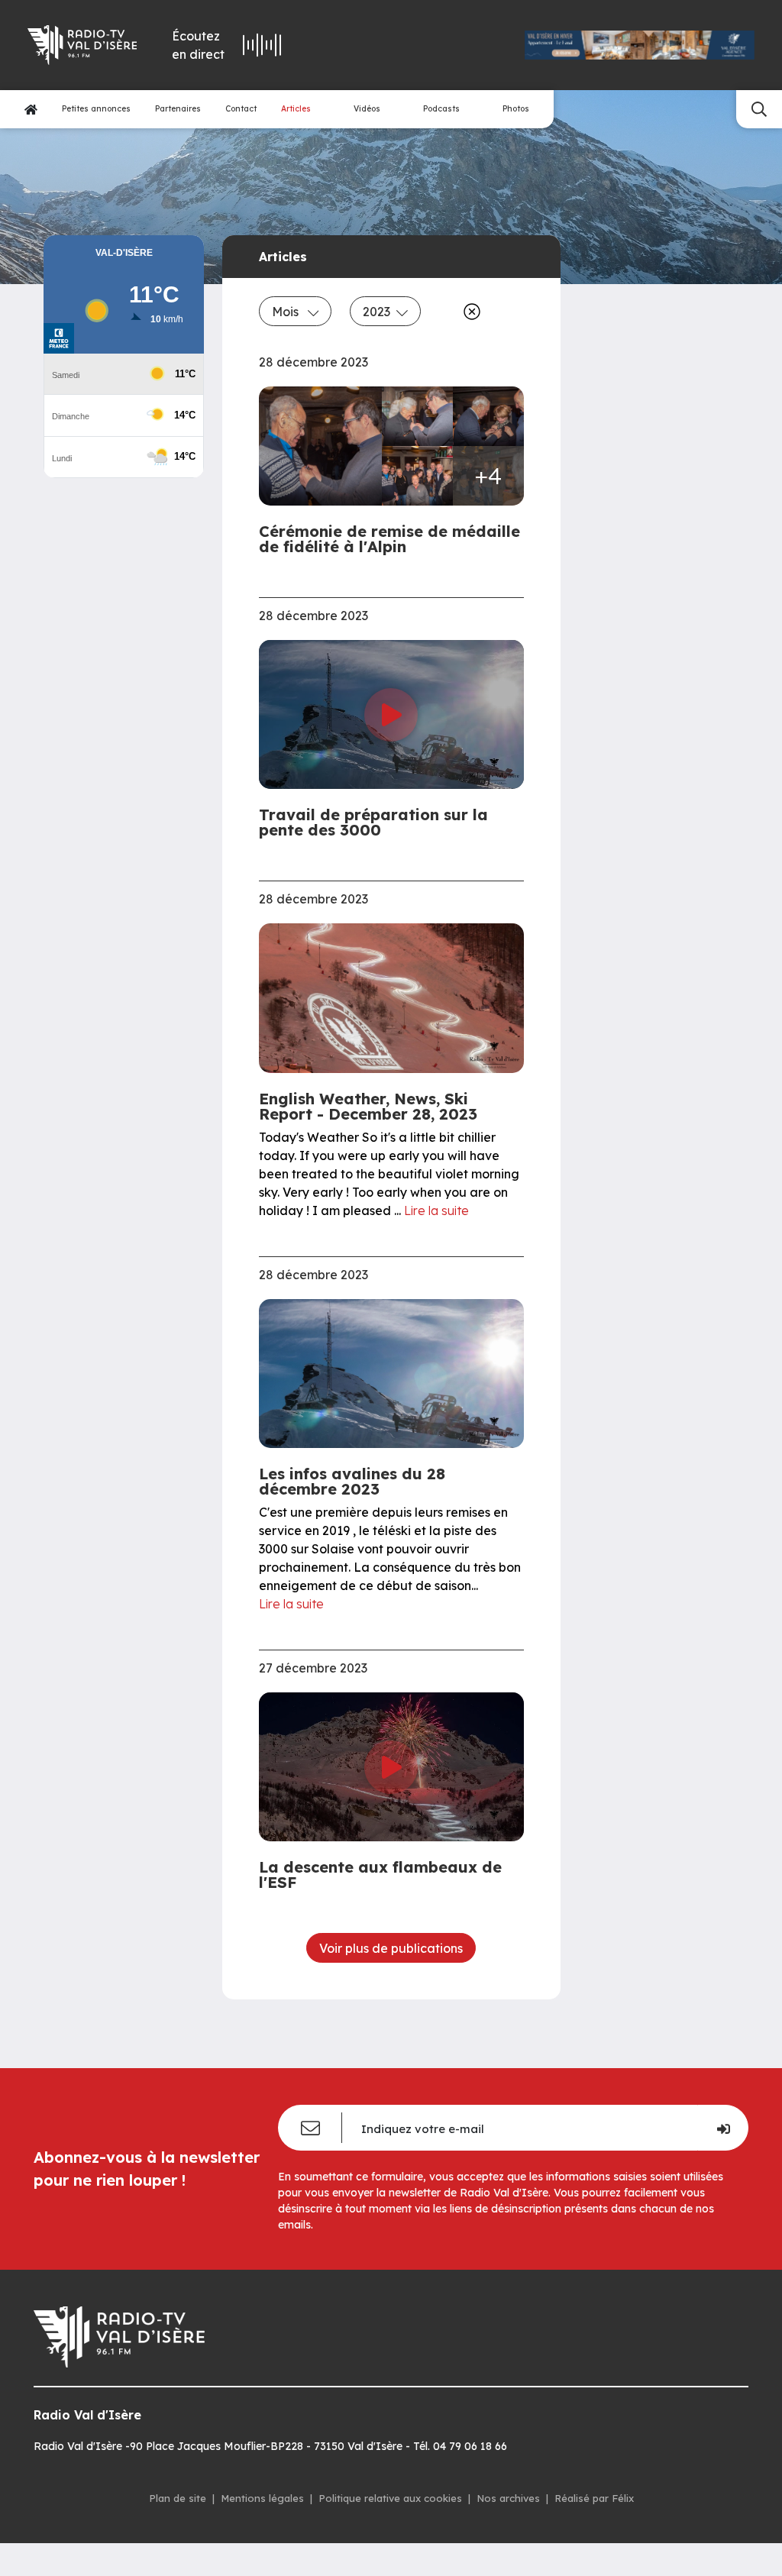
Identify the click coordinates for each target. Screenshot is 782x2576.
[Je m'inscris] (723, 2128)
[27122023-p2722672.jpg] (488, 416)
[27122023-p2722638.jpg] (417, 416)
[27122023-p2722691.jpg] (417, 476)
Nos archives (508, 2498)
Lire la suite (436, 1210)
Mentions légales (262, 2498)
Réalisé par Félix (594, 2498)
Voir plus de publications (391, 1948)
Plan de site (178, 2498)
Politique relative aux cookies (390, 2498)
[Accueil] (31, 110)
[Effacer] (469, 312)
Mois (287, 312)
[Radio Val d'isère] (81, 45)
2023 (376, 312)
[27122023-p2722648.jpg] (325, 446)
